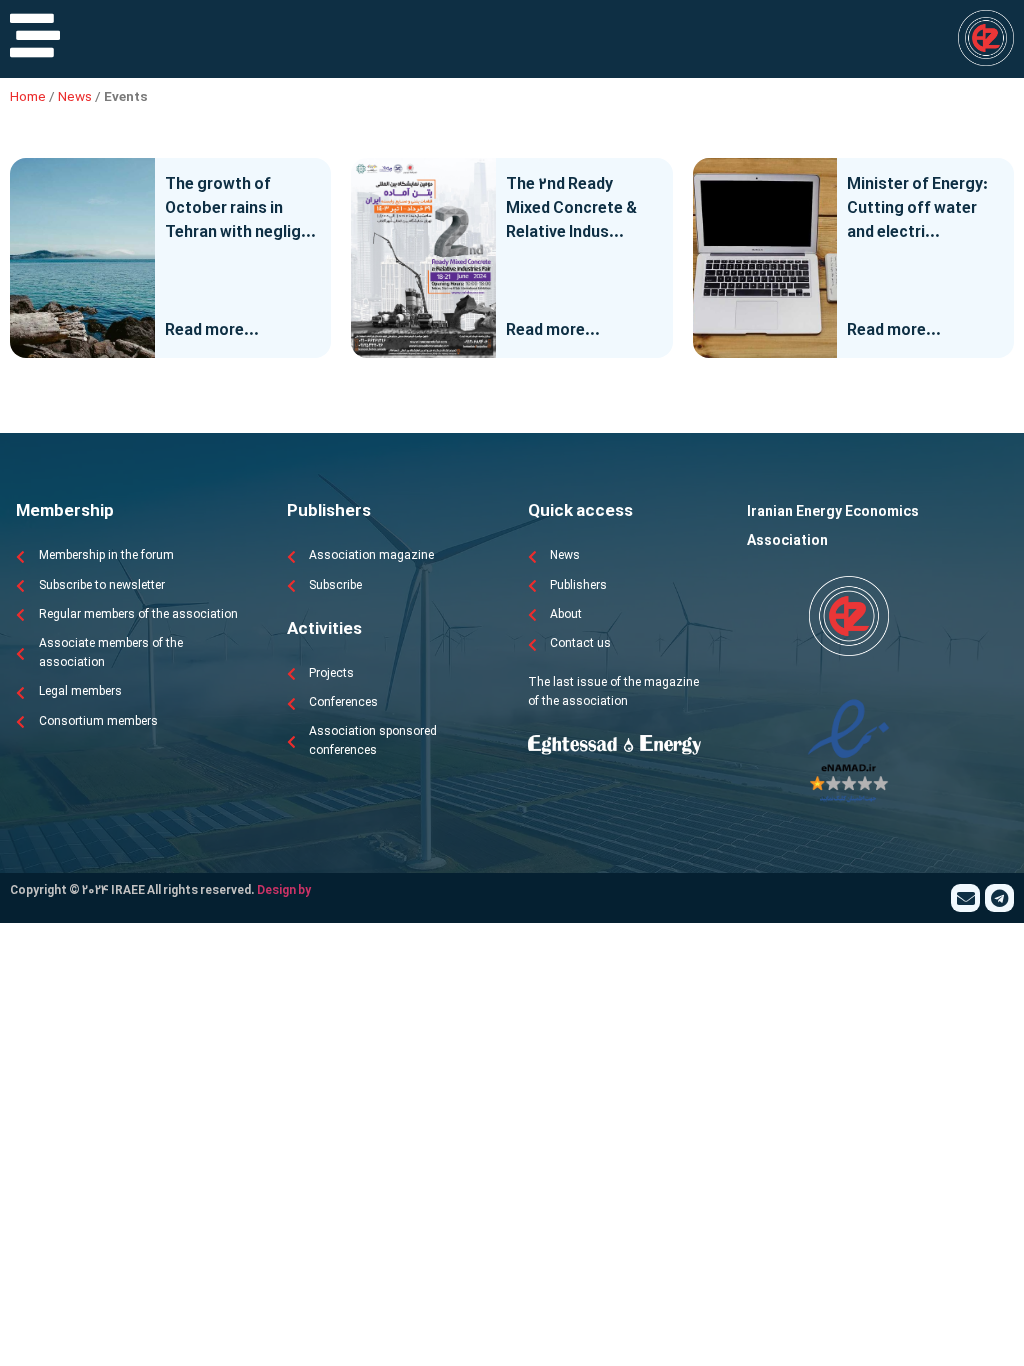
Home (28, 97)
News (75, 97)
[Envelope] (965, 898)
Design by (284, 891)
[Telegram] (999, 898)
